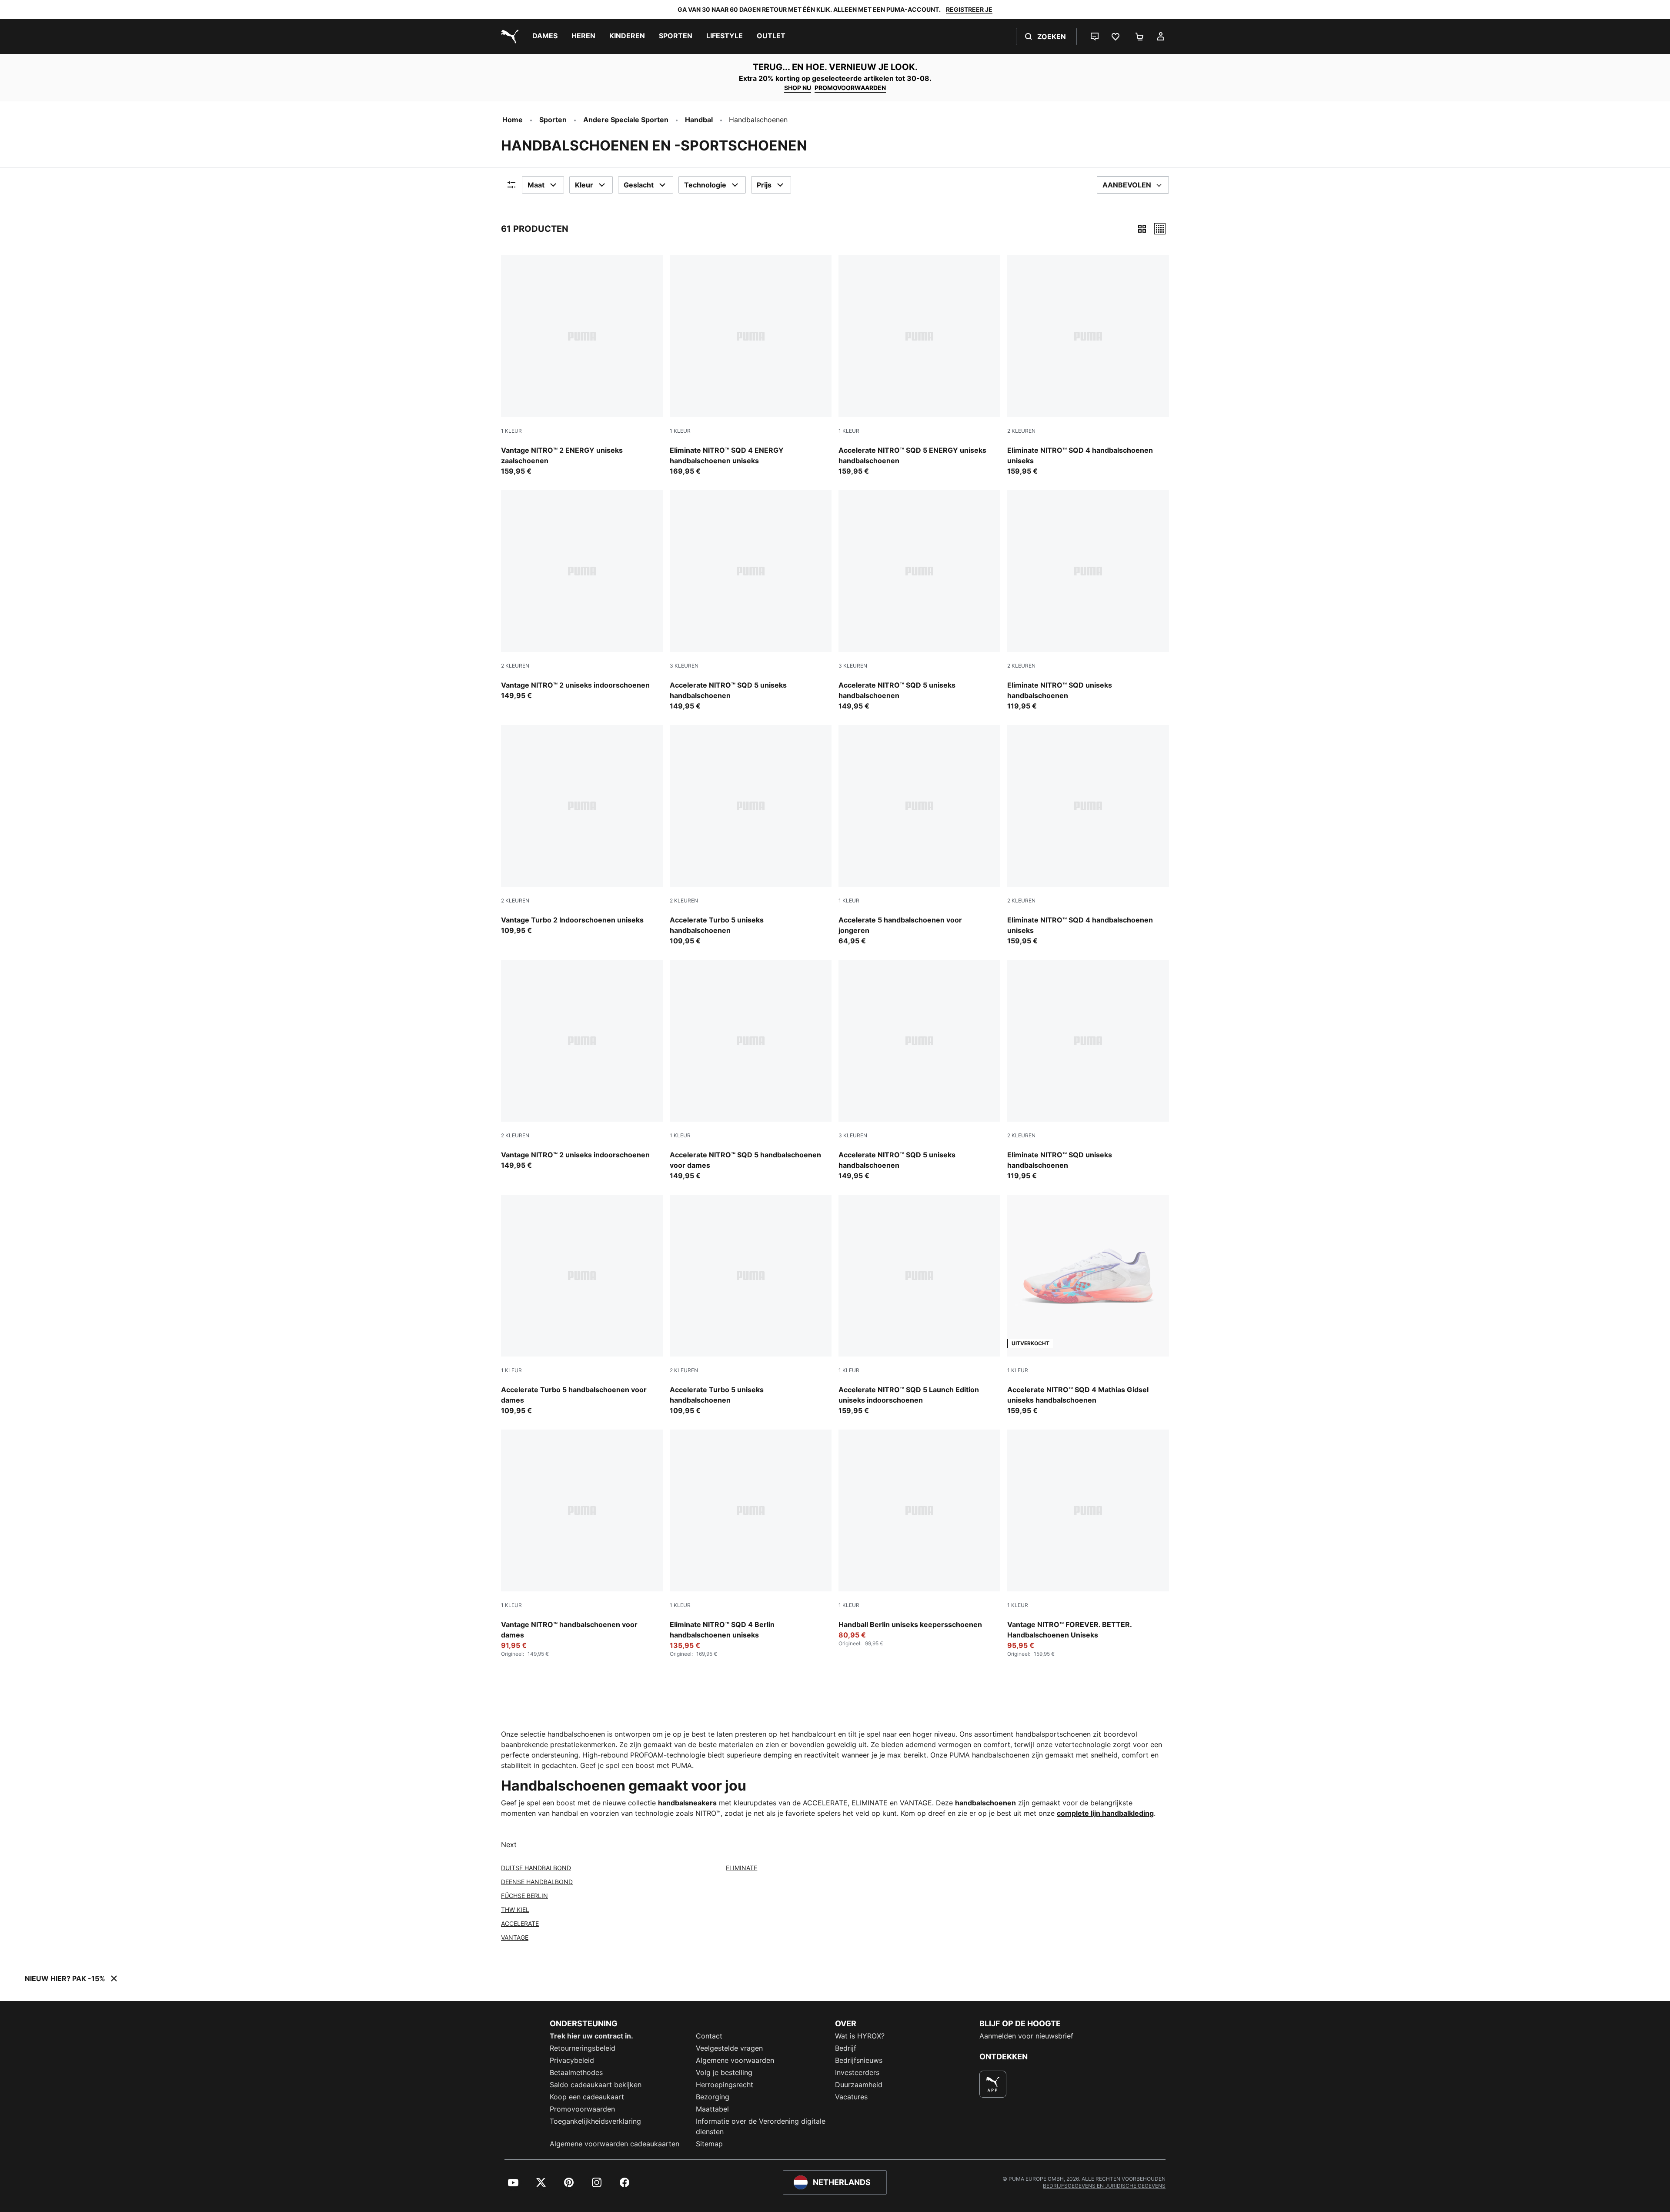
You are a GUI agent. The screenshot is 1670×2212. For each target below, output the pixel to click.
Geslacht (639, 185)
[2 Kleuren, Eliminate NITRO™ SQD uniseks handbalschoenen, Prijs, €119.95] (1088, 601)
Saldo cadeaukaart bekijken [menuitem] (596, 2085)
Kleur (584, 185)
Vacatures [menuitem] (851, 2097)
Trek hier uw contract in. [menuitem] (591, 2036)
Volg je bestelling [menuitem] (724, 2072)
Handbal (699, 120)
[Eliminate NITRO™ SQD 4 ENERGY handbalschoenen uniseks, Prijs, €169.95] (751, 366)
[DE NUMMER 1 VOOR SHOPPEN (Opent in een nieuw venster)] (993, 2084)
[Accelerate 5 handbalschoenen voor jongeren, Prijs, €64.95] (919, 835)
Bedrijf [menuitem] (846, 2048)
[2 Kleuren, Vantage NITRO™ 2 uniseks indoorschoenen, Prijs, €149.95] (582, 595)
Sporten (553, 120)
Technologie (705, 185)
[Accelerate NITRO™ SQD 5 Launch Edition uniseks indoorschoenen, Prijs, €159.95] (919, 1305)
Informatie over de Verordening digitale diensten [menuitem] (761, 2126)
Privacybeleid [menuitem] (572, 2060)
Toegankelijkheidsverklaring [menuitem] (595, 2121)
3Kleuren (684, 666)
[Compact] (1142, 229)
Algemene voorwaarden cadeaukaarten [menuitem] (615, 2144)
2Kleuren (1021, 431)
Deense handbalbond (537, 1882)
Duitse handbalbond (536, 1868)
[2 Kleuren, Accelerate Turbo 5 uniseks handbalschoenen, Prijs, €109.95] (751, 835)
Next (509, 1844)
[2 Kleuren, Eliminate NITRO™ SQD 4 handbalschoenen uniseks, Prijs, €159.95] (1088, 366)
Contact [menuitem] (709, 2036)
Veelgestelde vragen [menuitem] (729, 2048)
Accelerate (520, 1923)
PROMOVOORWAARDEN (850, 88)
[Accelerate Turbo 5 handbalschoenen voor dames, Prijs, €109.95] (582, 1305)
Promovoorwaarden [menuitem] (582, 2109)
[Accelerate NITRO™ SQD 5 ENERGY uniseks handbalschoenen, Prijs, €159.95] (919, 366)
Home (513, 120)
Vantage (515, 1937)
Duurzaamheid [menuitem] (859, 2085)
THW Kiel (515, 1910)
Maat (536, 185)
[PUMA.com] (508, 37)
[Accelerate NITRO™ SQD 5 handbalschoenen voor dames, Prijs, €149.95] (751, 1070)
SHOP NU (798, 88)
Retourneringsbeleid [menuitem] (583, 2048)
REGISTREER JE (969, 9)
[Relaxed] (1160, 229)
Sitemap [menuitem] (709, 2144)
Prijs (764, 185)
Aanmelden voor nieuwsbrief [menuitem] (1026, 2036)
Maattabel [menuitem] (712, 2109)
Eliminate (741, 1868)
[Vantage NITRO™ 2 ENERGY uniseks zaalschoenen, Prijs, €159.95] (582, 366)
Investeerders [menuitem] (857, 2072)
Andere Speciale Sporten (626, 120)
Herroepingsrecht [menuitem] (725, 2085)
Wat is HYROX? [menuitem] (860, 2036)
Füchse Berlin (524, 1896)
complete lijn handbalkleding (1105, 1813)
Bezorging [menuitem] (713, 2097)
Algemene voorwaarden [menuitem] (735, 2060)
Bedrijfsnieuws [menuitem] (859, 2060)
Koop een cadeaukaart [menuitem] (587, 2097)
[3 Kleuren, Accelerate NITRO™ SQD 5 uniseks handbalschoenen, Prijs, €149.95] (751, 601)
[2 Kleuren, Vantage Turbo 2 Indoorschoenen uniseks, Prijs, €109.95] (582, 830)
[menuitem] (545, 37)
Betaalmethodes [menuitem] (576, 2072)
